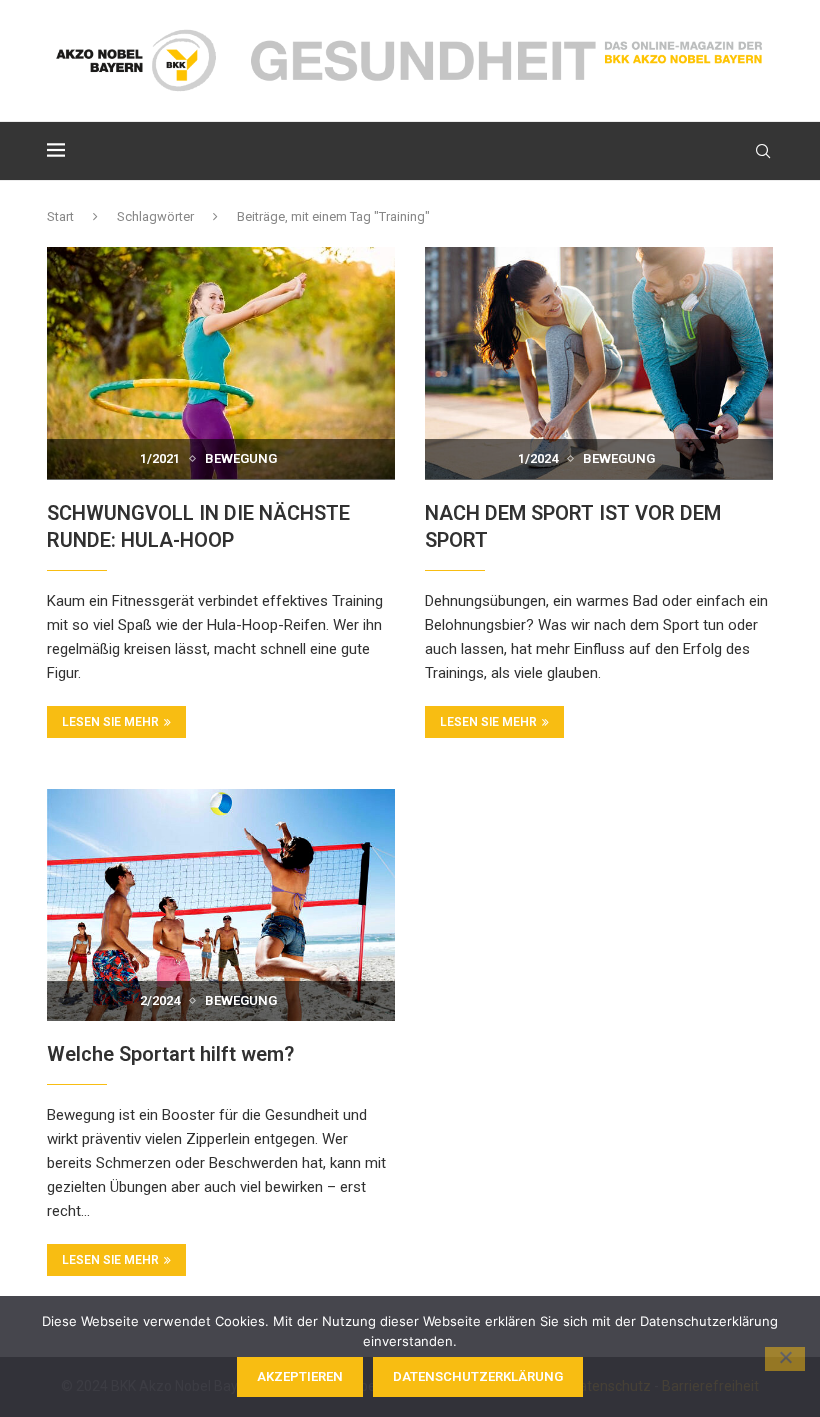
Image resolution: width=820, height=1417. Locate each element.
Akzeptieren (300, 1376)
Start (60, 216)
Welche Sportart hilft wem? (170, 1054)
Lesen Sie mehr (110, 722)
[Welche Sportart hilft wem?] (221, 905)
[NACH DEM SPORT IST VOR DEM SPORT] (599, 363)
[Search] (763, 151)
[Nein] (785, 1359)
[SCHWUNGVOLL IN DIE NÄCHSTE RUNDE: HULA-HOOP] (221, 363)
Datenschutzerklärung (478, 1376)
